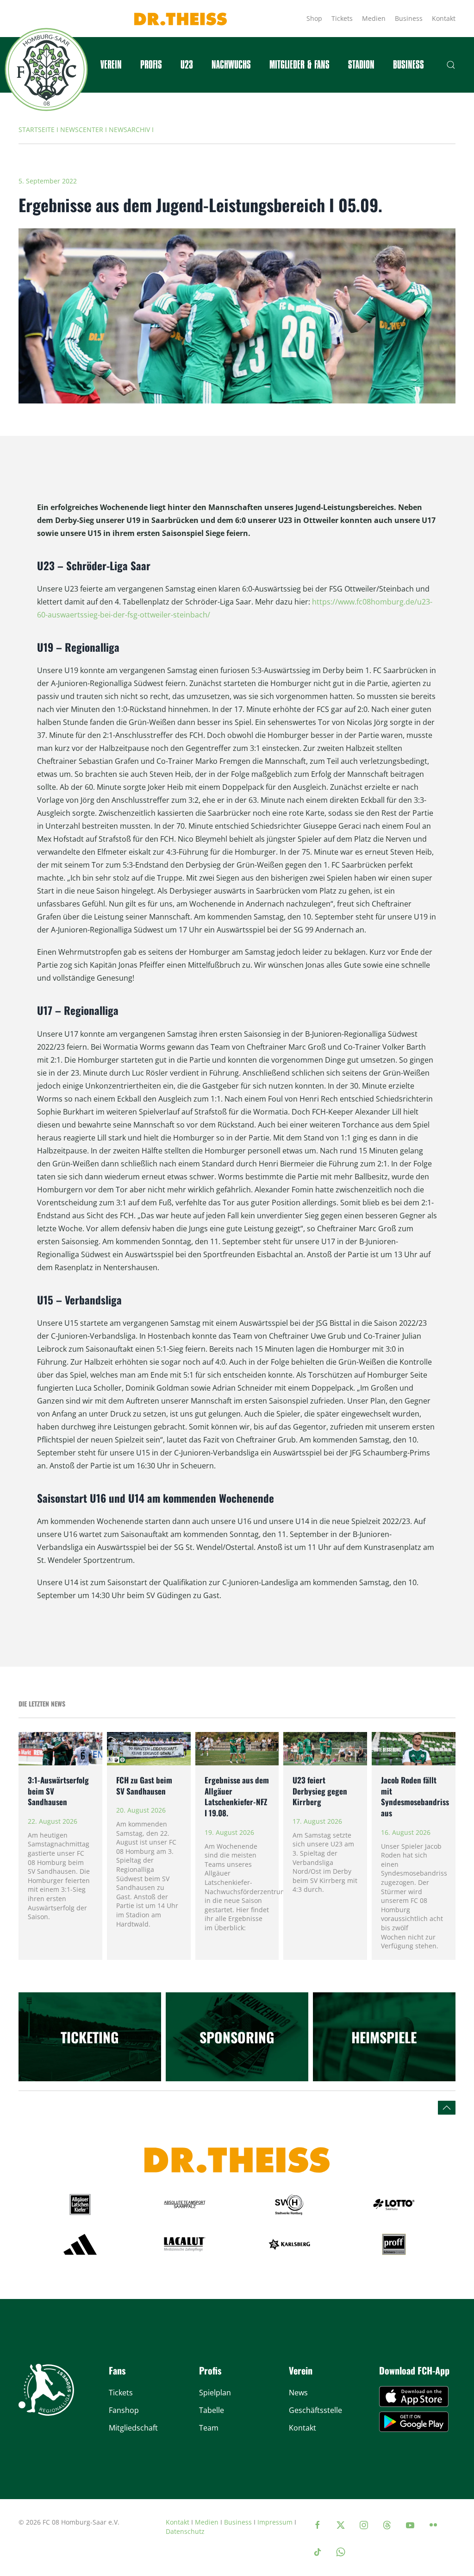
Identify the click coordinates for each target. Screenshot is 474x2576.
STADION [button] (361, 65)
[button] (451, 65)
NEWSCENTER (82, 129)
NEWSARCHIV (129, 129)
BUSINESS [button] (409, 65)
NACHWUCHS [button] (231, 65)
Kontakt (444, 18)
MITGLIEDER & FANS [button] (299, 65)
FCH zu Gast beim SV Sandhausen (144, 1786)
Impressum (275, 2522)
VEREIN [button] (111, 65)
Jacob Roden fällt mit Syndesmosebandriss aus (415, 1796)
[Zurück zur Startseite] (46, 69)
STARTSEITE (37, 129)
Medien (374, 18)
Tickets (342, 18)
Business (409, 18)
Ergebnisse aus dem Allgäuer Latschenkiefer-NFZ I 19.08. (237, 1796)
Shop (314, 18)
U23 (187, 65)
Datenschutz (185, 2531)
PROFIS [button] (151, 65)
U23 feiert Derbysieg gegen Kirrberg (320, 1791)
